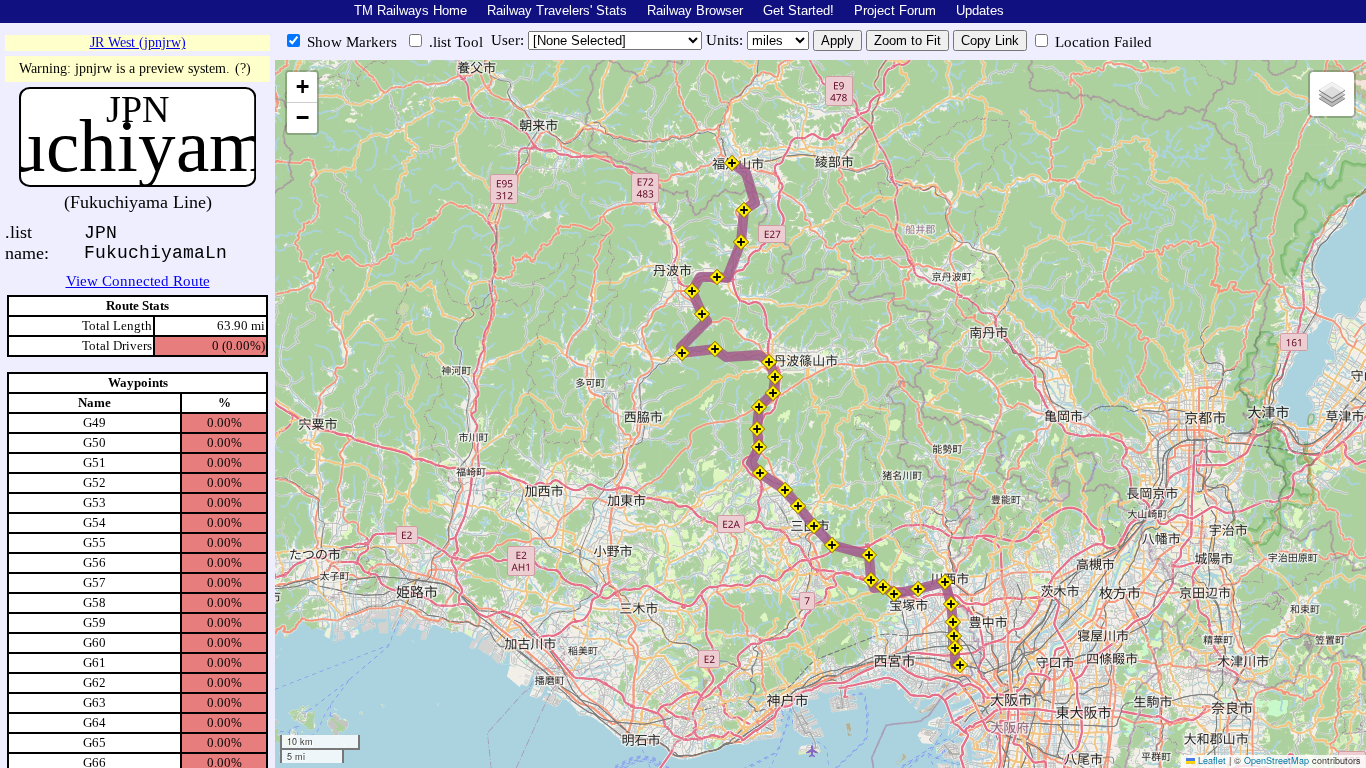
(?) (243, 68)
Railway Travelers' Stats (557, 10)
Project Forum (895, 10)
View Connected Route (138, 281)
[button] (960, 665)
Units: (726, 40)
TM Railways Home (410, 10)
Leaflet (1210, 760)
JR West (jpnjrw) (138, 42)
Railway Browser (695, 10)
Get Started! (798, 10)
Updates (980, 10)
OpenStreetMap (1276, 760)
